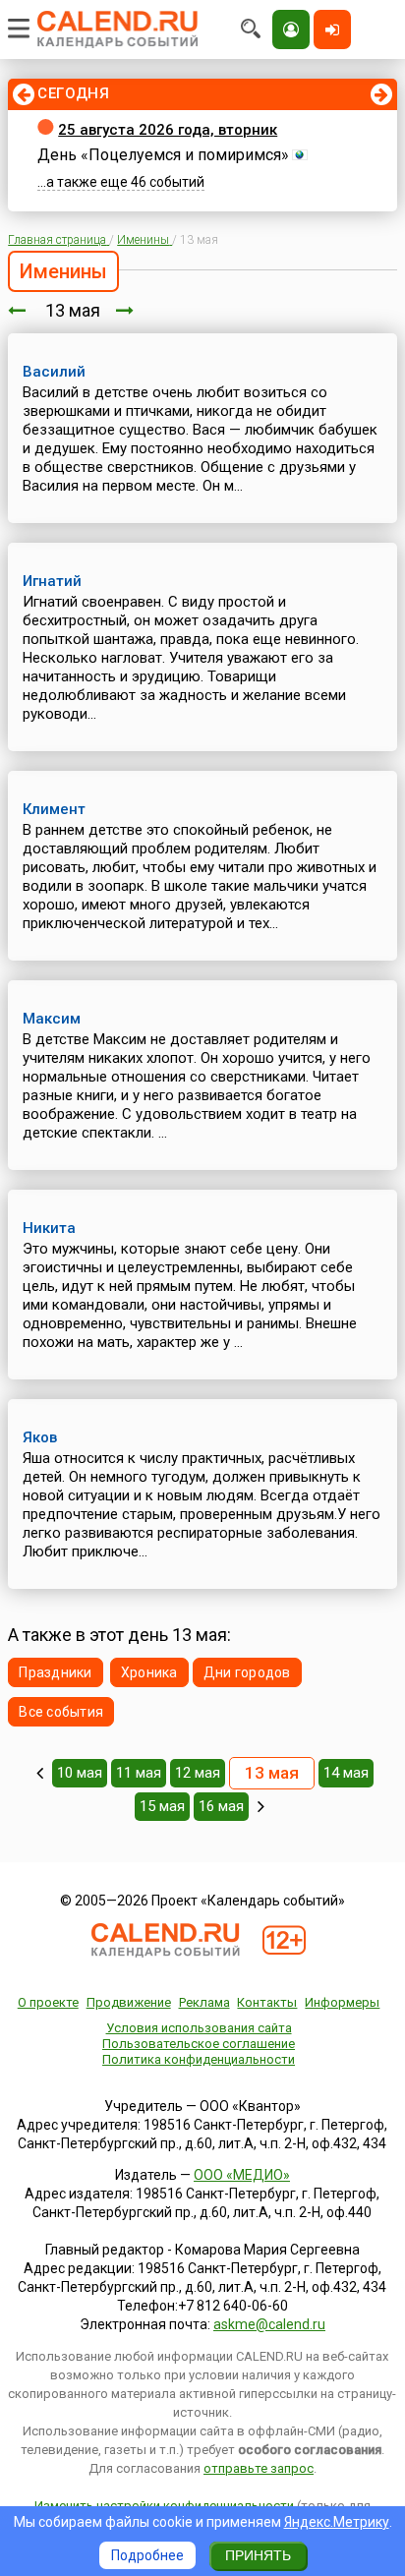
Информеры (342, 2002)
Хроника (149, 1672)
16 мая (221, 1806)
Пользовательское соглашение (199, 2044)
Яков (40, 1437)
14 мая (346, 1773)
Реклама (204, 2002)
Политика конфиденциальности (199, 2059)
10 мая (80, 1773)
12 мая (198, 1773)
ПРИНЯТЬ (258, 2555)
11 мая (139, 1773)
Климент (54, 809)
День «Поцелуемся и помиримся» (163, 155)
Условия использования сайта (199, 2028)
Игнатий (52, 581)
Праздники (56, 1672)
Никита (49, 1228)
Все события (61, 1712)
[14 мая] (125, 310)
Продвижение (129, 2002)
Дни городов (247, 1672)
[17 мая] (261, 1806)
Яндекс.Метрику (337, 2522)
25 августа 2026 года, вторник (168, 130)
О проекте (48, 2002)
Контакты (267, 2002)
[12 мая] (17, 310)
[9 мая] (40, 1773)
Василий (54, 372)
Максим (52, 1019)
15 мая (162, 1806)
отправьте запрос (259, 2468)
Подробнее (147, 2555)
